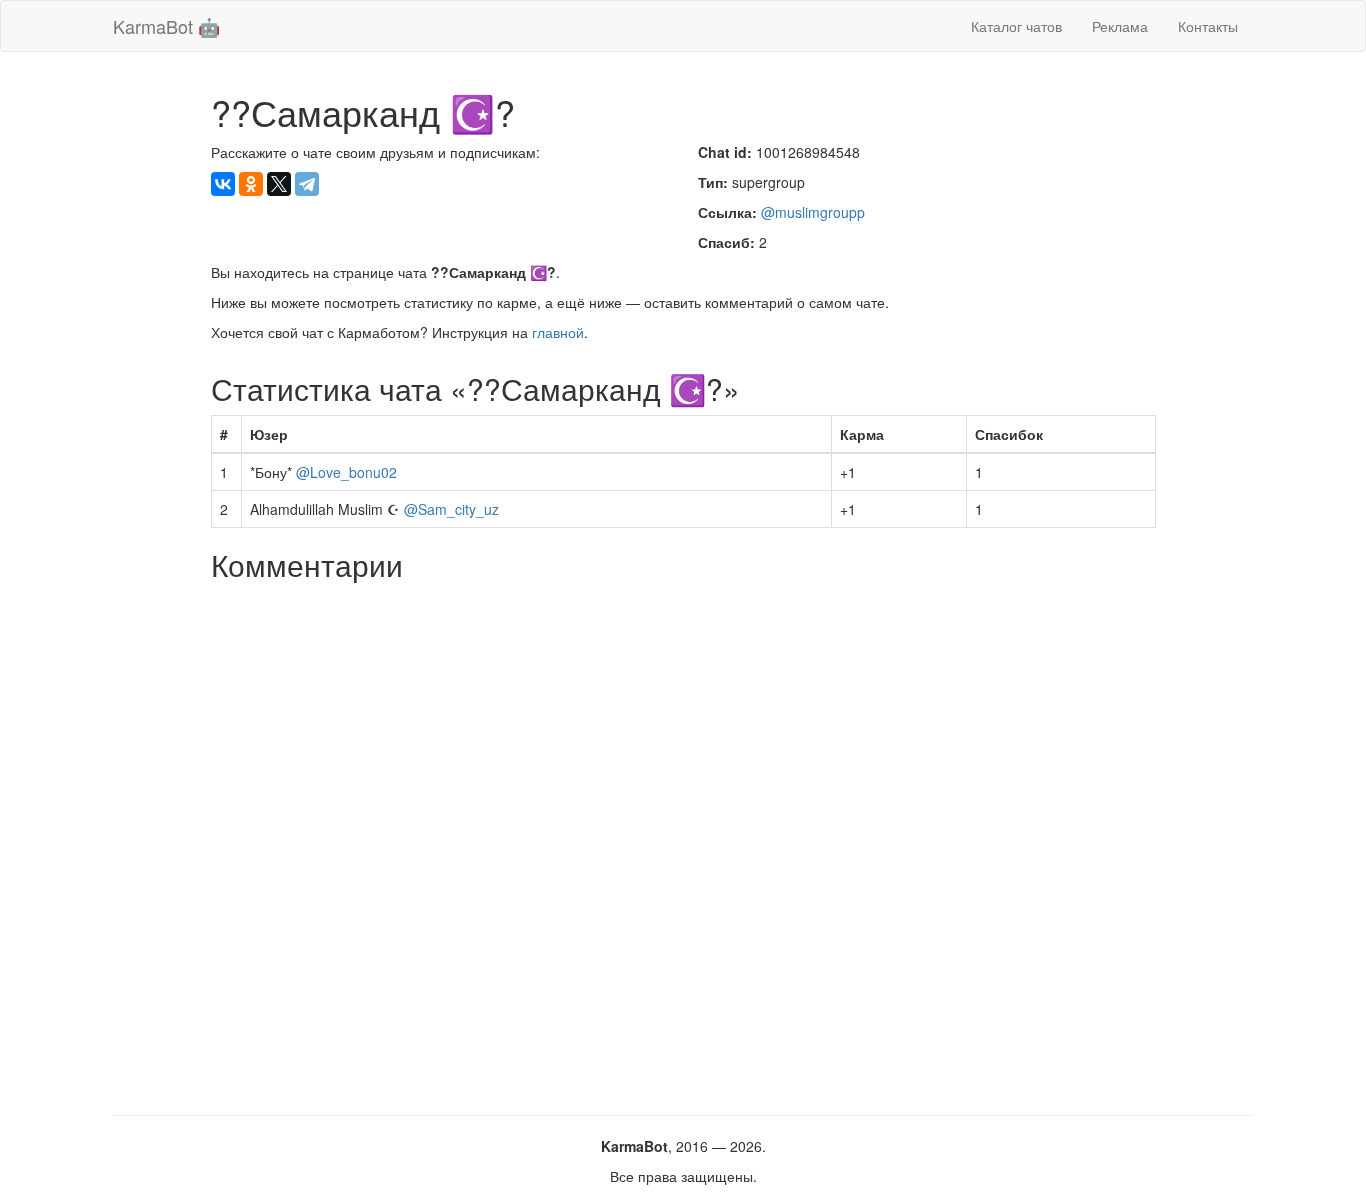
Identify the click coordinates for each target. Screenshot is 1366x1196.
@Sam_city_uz (451, 509)
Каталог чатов (1016, 26)
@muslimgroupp (813, 212)
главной (558, 332)
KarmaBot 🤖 (166, 26)
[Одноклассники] (251, 184)
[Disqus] (683, 841)
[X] (279, 184)
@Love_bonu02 (346, 472)
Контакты (1208, 26)
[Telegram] (307, 184)
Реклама (1120, 26)
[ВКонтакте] (223, 184)
